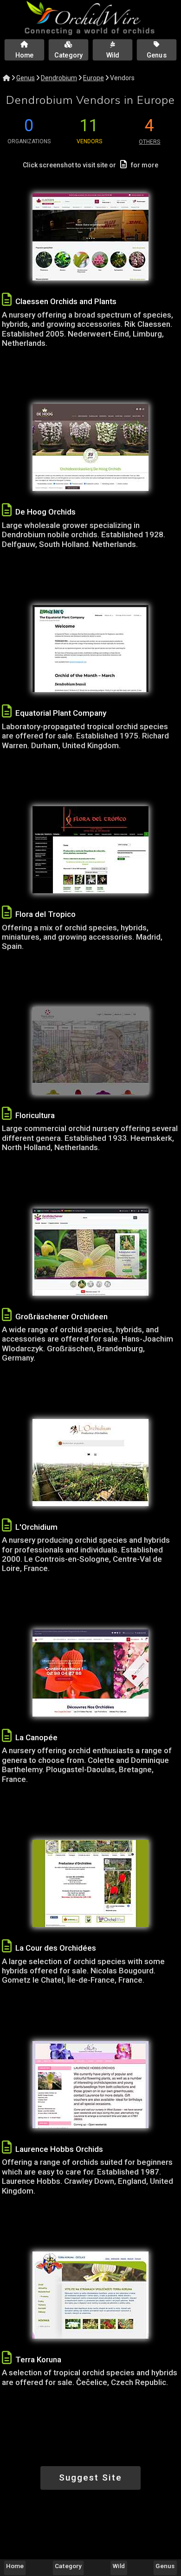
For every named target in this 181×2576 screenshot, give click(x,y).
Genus (26, 78)
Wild (119, 2566)
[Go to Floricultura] (90, 1051)
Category (68, 2566)
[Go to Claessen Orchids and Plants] (90, 237)
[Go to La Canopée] (90, 1673)
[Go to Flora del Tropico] (90, 850)
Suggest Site (90, 2477)
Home (15, 2566)
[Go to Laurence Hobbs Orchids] (90, 2085)
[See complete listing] (7, 300)
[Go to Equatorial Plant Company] (90, 649)
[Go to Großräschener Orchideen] (90, 1252)
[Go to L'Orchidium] (90, 1463)
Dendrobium (59, 78)
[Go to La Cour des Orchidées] (90, 1883)
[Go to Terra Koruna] (90, 2295)
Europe (94, 78)
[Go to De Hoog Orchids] (90, 447)
